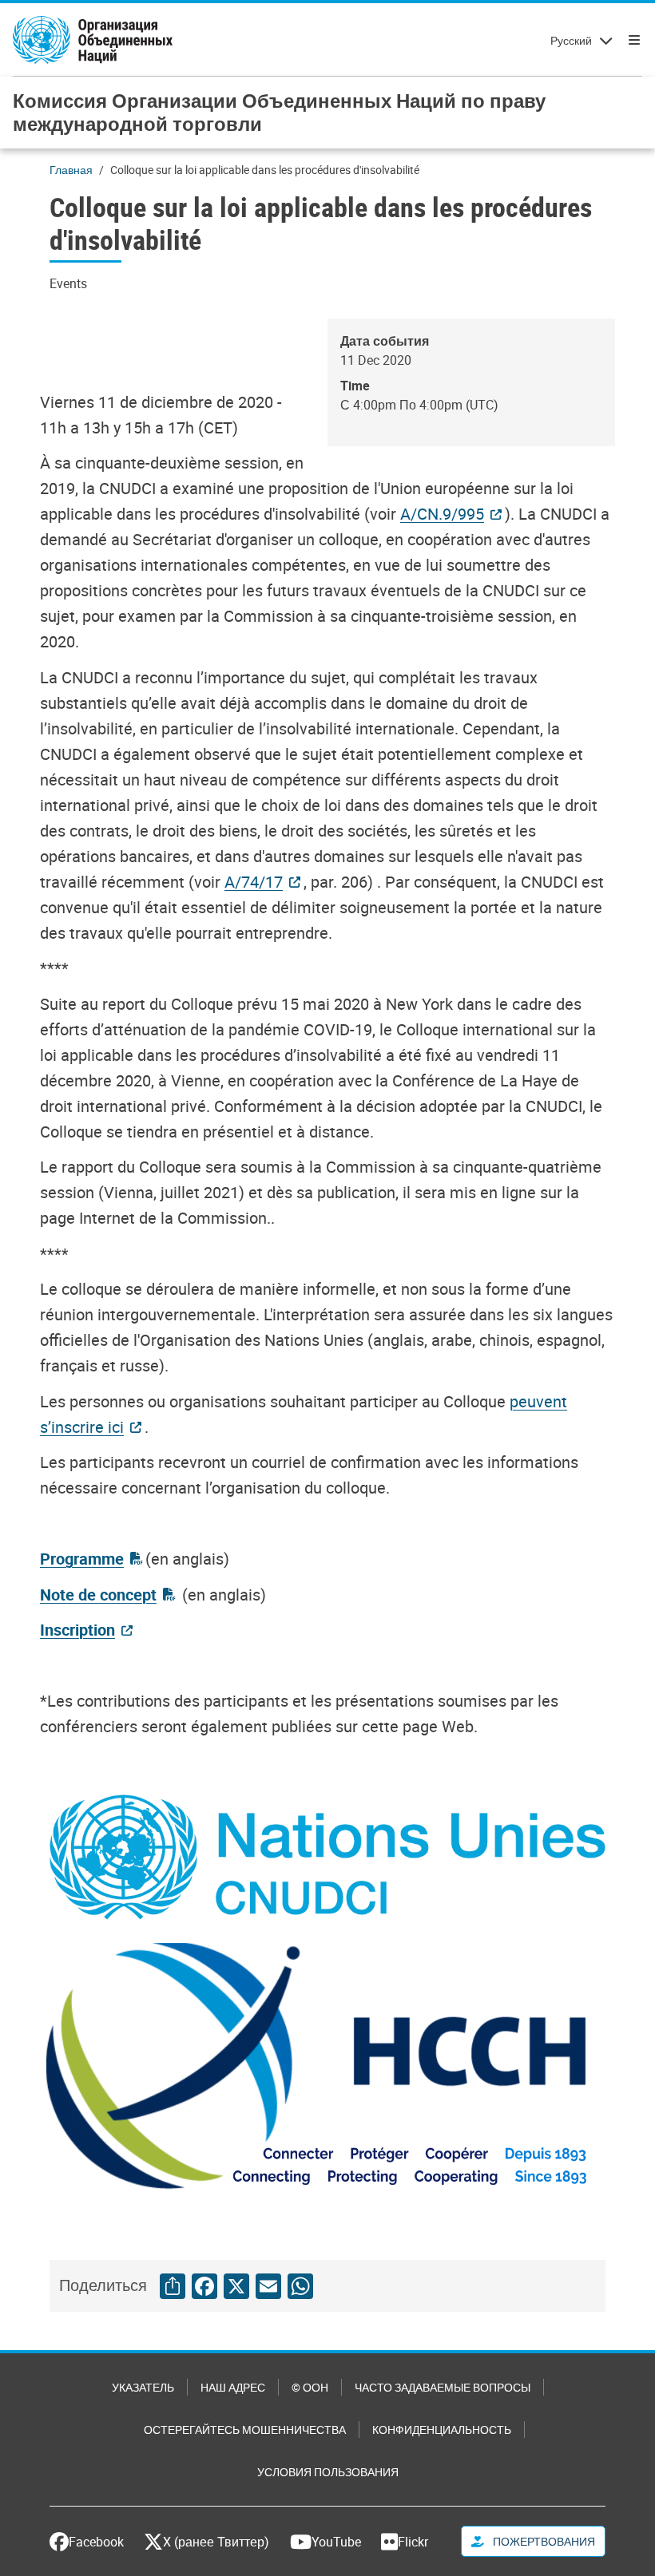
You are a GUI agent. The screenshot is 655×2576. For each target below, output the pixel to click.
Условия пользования (328, 2472)
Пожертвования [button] (543, 2541)
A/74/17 (254, 882)
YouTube (336, 2542)
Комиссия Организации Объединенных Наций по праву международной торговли (279, 112)
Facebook (96, 2542)
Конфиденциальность (442, 2430)
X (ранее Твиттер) (216, 2542)
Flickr (413, 2542)
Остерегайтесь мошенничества (245, 2430)
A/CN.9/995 (442, 514)
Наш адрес (233, 2387)
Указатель (143, 2387)
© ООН (310, 2387)
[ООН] (93, 40)
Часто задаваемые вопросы (443, 2387)
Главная (71, 170)
